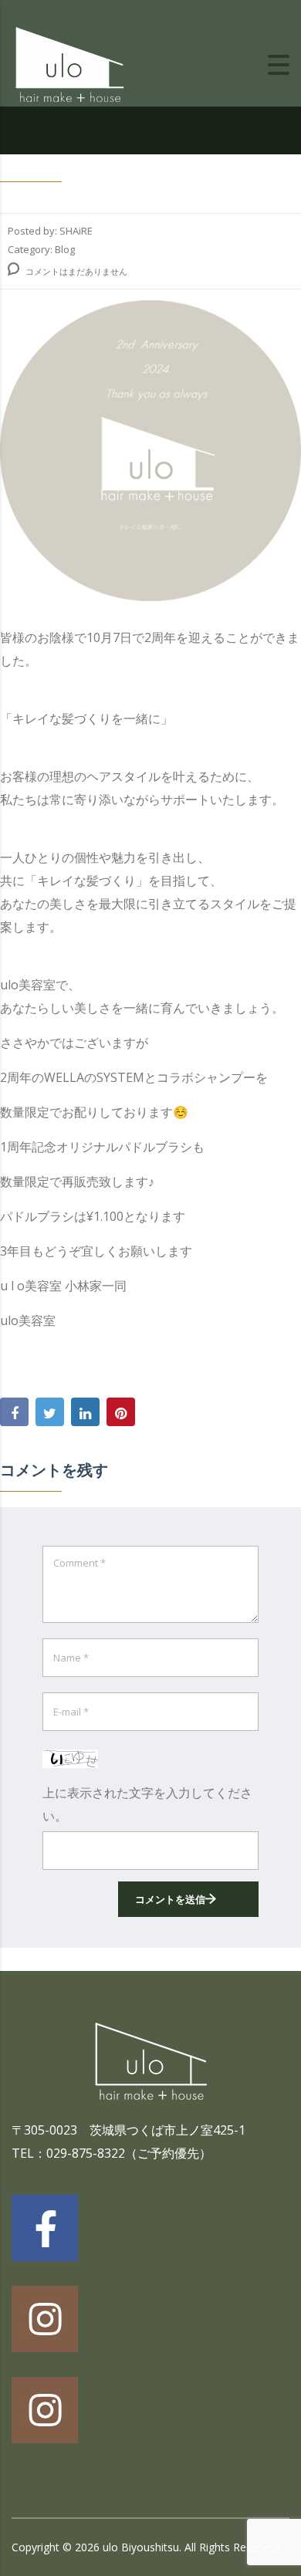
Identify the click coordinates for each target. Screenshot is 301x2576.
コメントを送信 (170, 1899)
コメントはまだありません (75, 271)
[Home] (69, 63)
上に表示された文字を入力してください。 (147, 1804)
